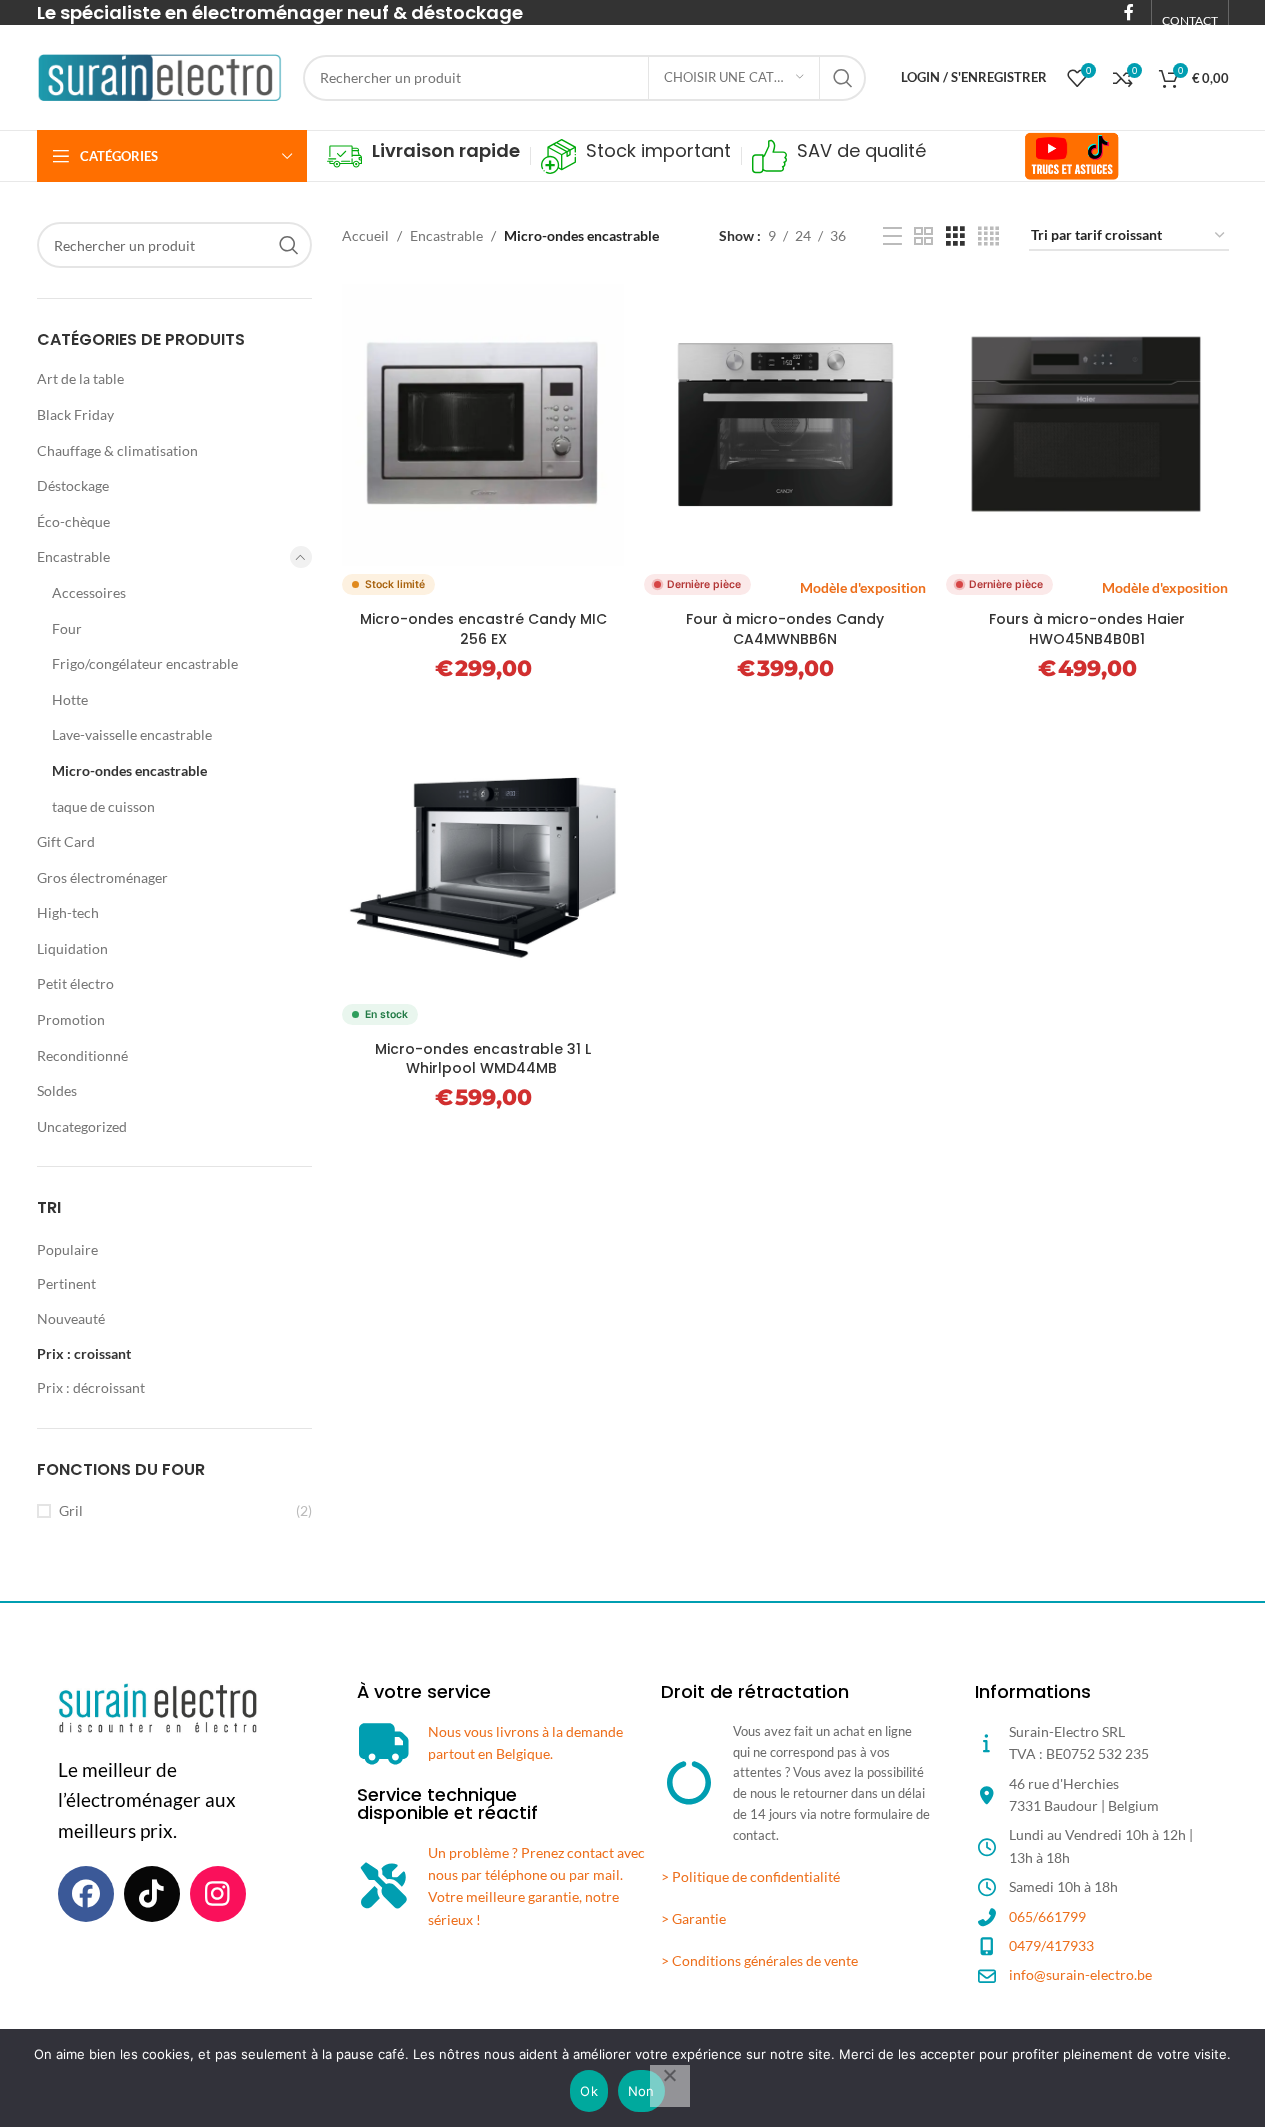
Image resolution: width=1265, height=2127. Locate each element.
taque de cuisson (103, 806)
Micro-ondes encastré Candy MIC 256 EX (483, 629)
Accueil (365, 235)
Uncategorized (82, 1126)
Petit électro (75, 983)
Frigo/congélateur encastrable (145, 663)
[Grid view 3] (955, 236)
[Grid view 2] (923, 236)
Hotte (70, 699)
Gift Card (66, 841)
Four (67, 628)
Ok (589, 2091)
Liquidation (72, 948)
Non (641, 2091)
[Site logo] (160, 75)
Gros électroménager (102, 877)
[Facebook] (86, 1894)
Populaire (67, 1249)
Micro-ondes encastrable (129, 770)
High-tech (68, 912)
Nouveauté (71, 1318)
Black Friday (75, 414)
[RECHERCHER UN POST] (843, 78)
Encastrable (73, 556)
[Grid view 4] (988, 236)
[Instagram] (218, 1894)
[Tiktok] (152, 1894)
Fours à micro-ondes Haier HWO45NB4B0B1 (1087, 629)
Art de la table (80, 378)
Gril (71, 1510)
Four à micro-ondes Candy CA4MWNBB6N (785, 629)
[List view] (892, 236)
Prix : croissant (84, 1353)
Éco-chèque (73, 521)
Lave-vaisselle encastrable (132, 734)
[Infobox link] (423, 156)
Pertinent (66, 1283)
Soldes (57, 1090)
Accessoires (89, 592)
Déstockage (73, 485)
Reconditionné (82, 1055)
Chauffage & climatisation (117, 450)
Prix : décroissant (91, 1387)
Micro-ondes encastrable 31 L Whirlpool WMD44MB (483, 1059)
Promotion (71, 1019)
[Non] (670, 2086)
